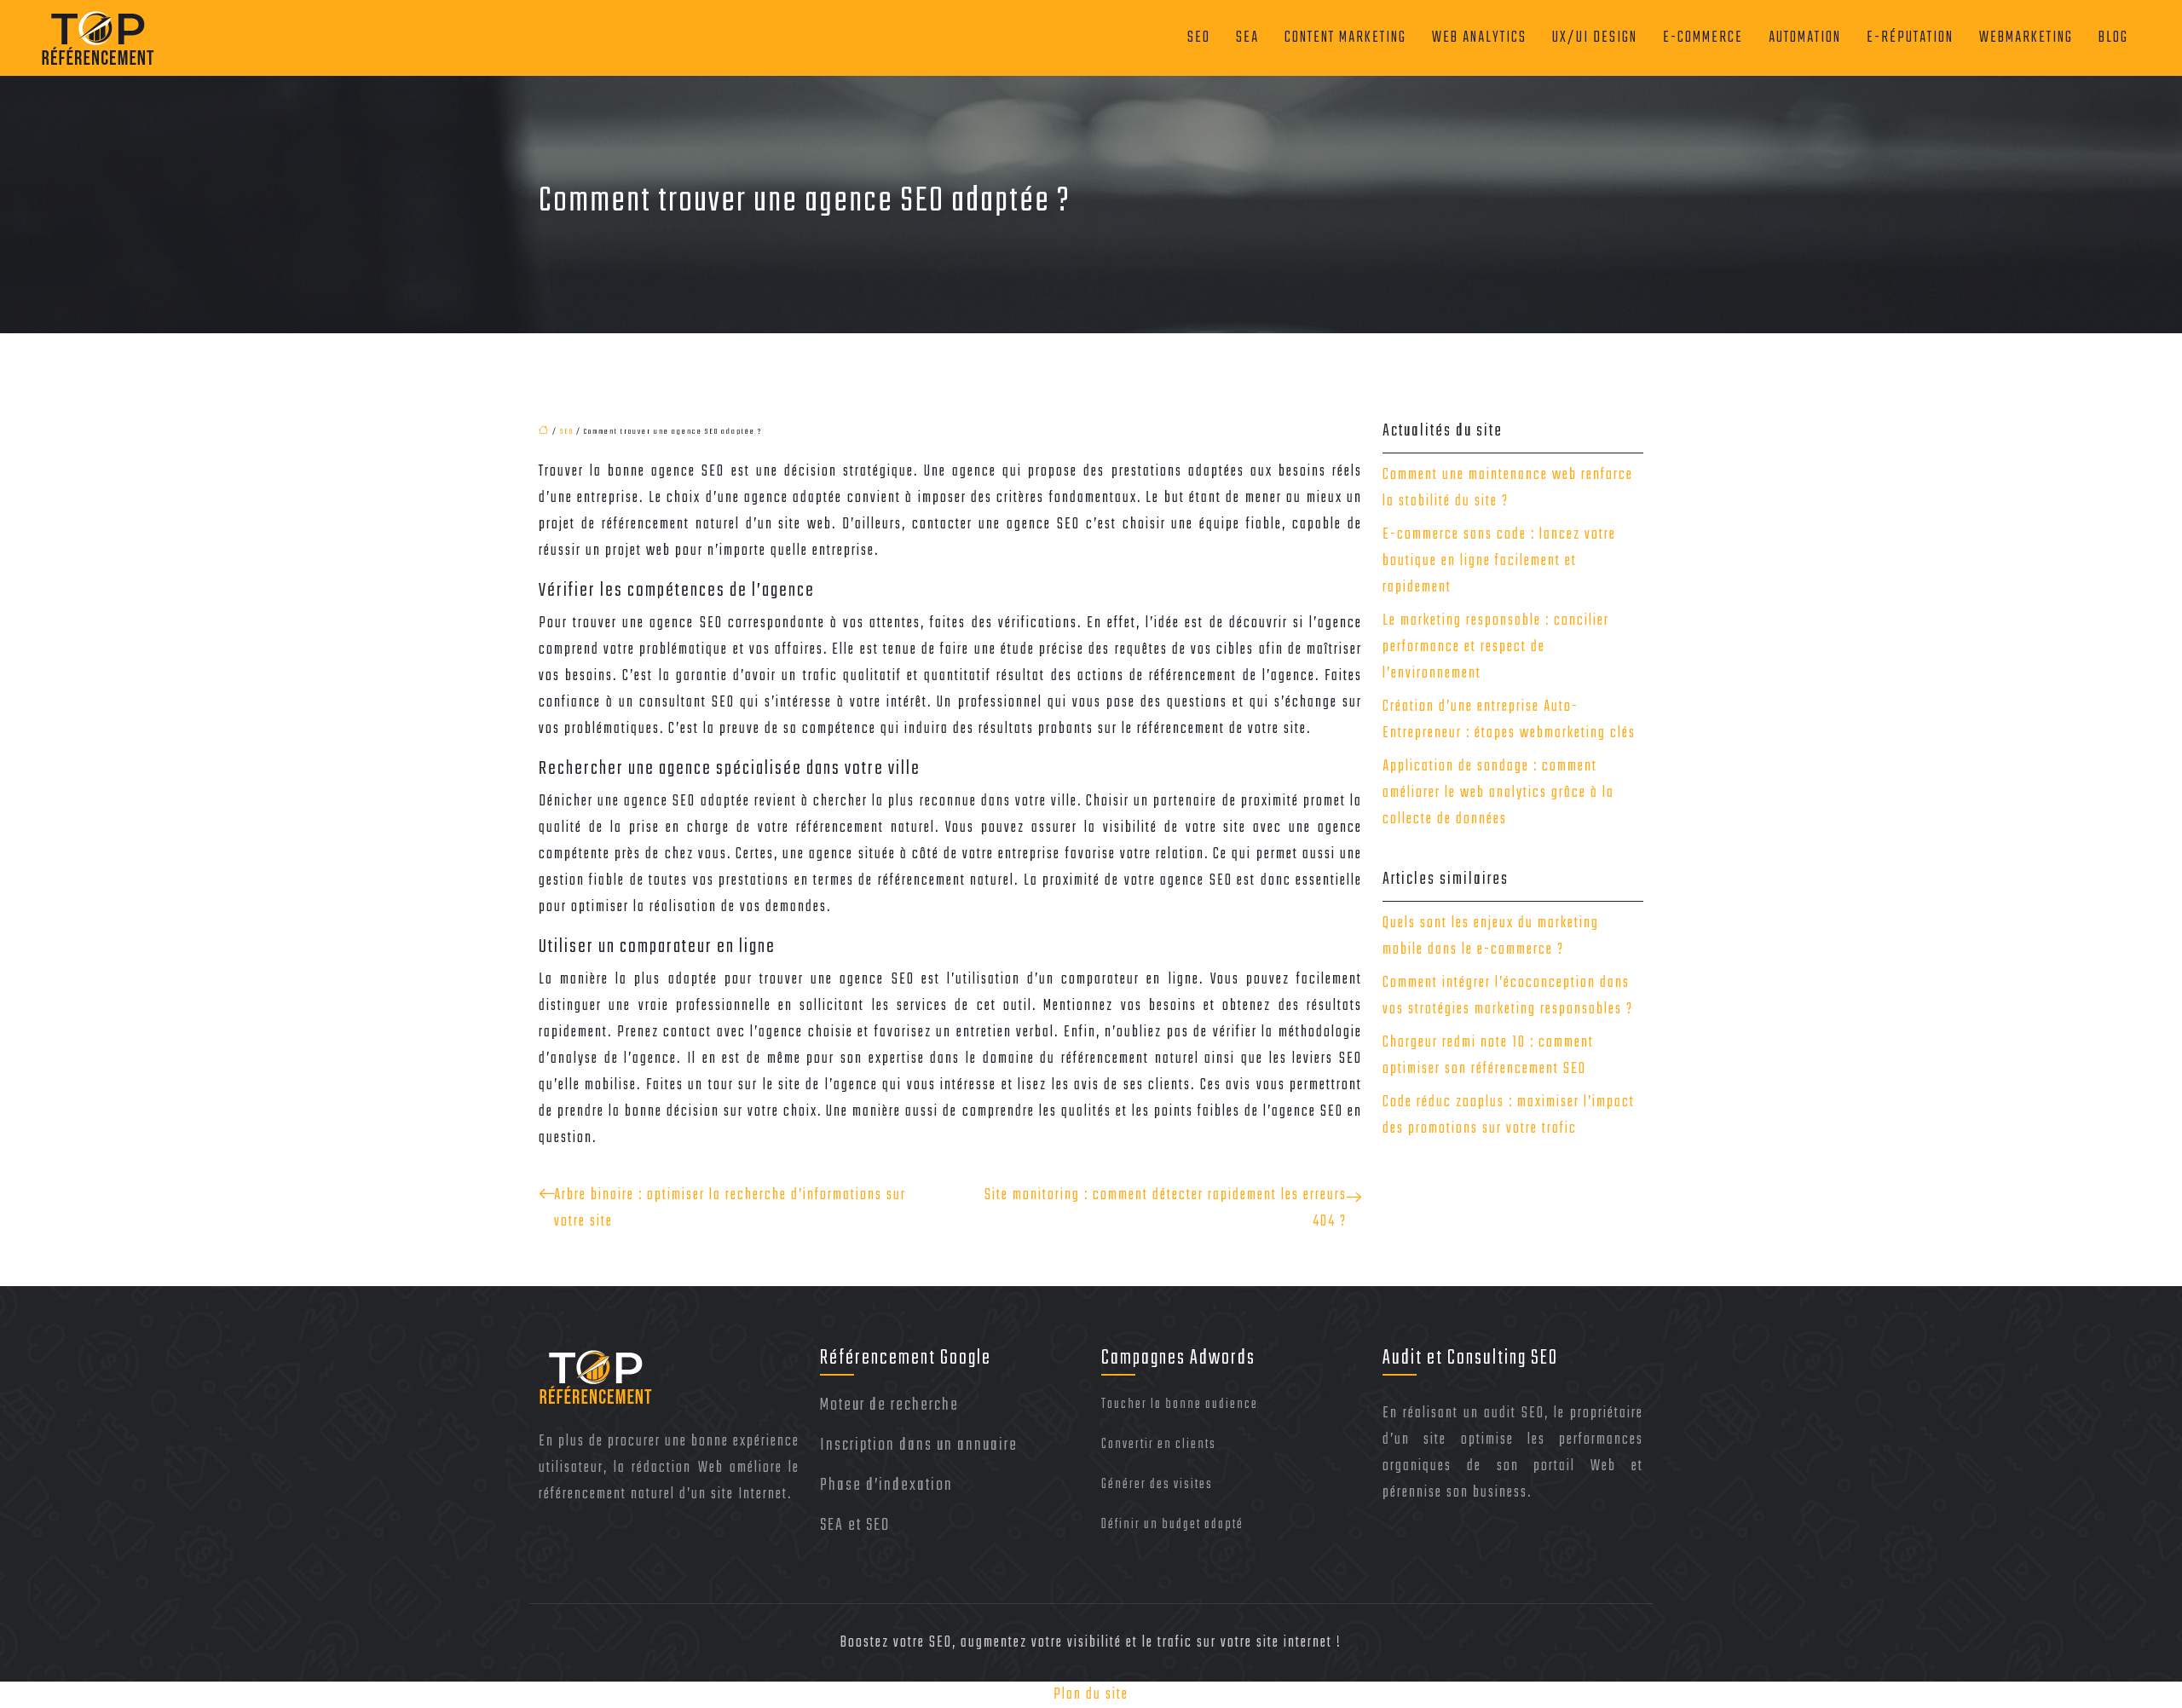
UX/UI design (1595, 38)
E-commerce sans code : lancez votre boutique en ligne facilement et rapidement (1499, 561)
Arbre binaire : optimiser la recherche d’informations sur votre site (730, 1209)
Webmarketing (2026, 38)
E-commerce (1703, 38)
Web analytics (1479, 38)
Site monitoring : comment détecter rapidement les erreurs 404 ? (1166, 1209)
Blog (2113, 38)
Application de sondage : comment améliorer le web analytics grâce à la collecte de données (1498, 793)
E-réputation (1910, 38)
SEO (1199, 38)
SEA (1247, 38)
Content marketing (1345, 38)
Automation (1805, 38)
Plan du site (1091, 1695)
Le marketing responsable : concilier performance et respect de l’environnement (1496, 647)
